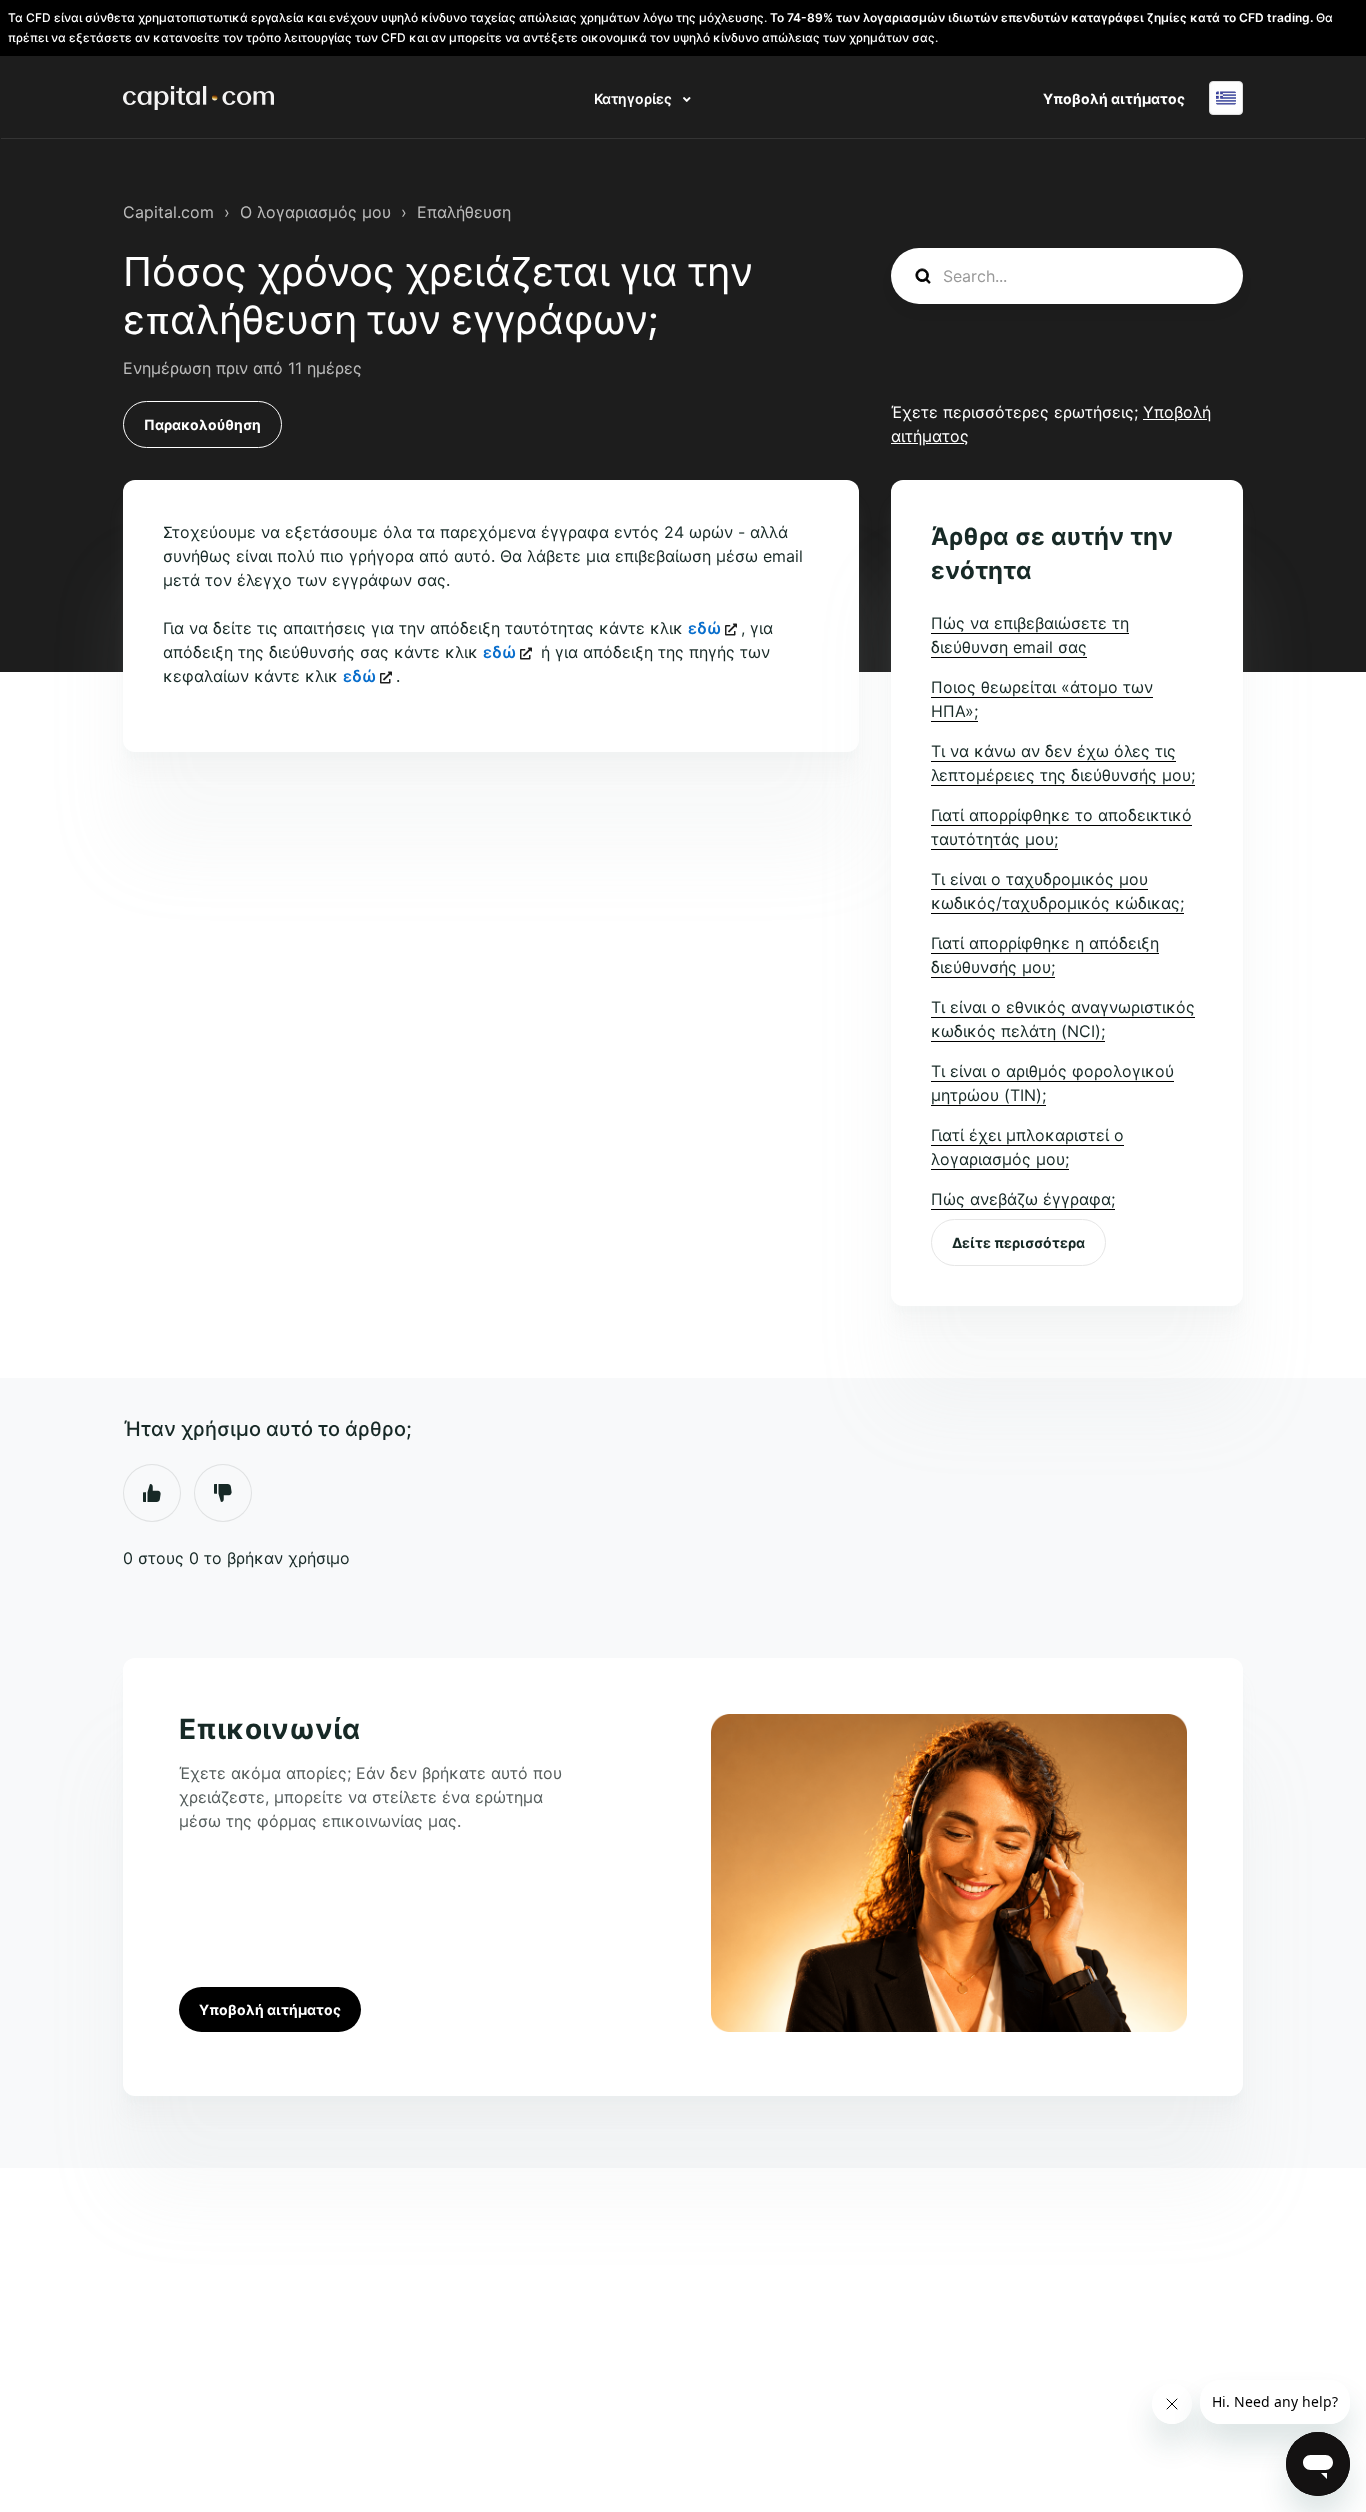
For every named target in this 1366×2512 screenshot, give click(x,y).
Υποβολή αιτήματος (1114, 98)
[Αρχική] (198, 98)
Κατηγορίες (634, 98)
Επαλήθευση (464, 212)
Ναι (152, 1493)
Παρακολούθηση (202, 424)
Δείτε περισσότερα (1018, 1242)
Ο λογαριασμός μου (315, 212)
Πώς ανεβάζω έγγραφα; (1023, 1199)
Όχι (223, 1493)
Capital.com (168, 212)
